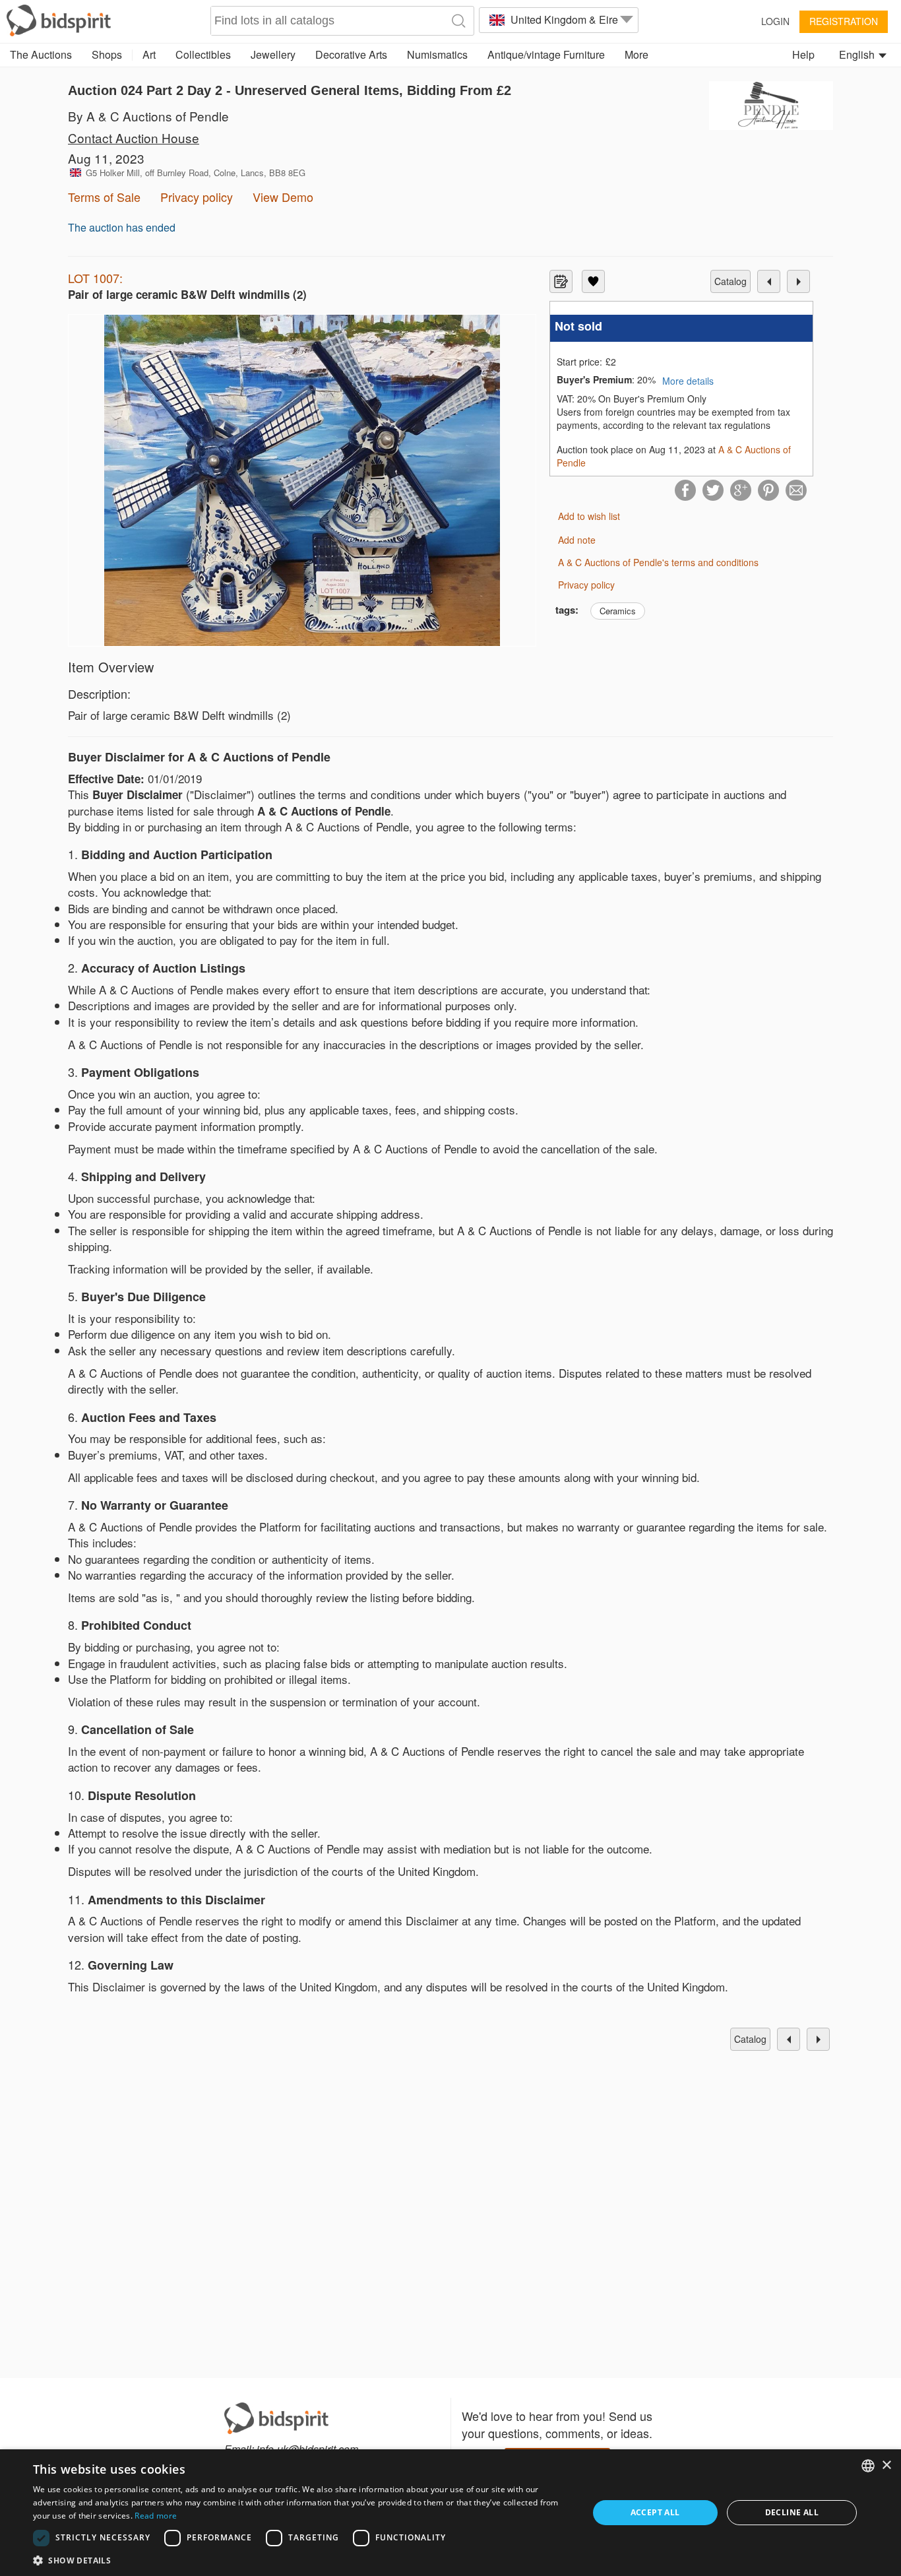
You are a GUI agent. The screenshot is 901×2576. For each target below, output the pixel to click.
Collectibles (203, 54)
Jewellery (273, 54)
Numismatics (437, 54)
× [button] (886, 2465)
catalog (730, 281)
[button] (302, 2560)
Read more (156, 2516)
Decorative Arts (351, 54)
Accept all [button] (655, 2512)
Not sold (578, 326)
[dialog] (450, 2513)
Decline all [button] (792, 2512)
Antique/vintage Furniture (546, 54)
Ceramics (618, 611)
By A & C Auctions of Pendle (148, 116)
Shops (107, 54)
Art (149, 54)
